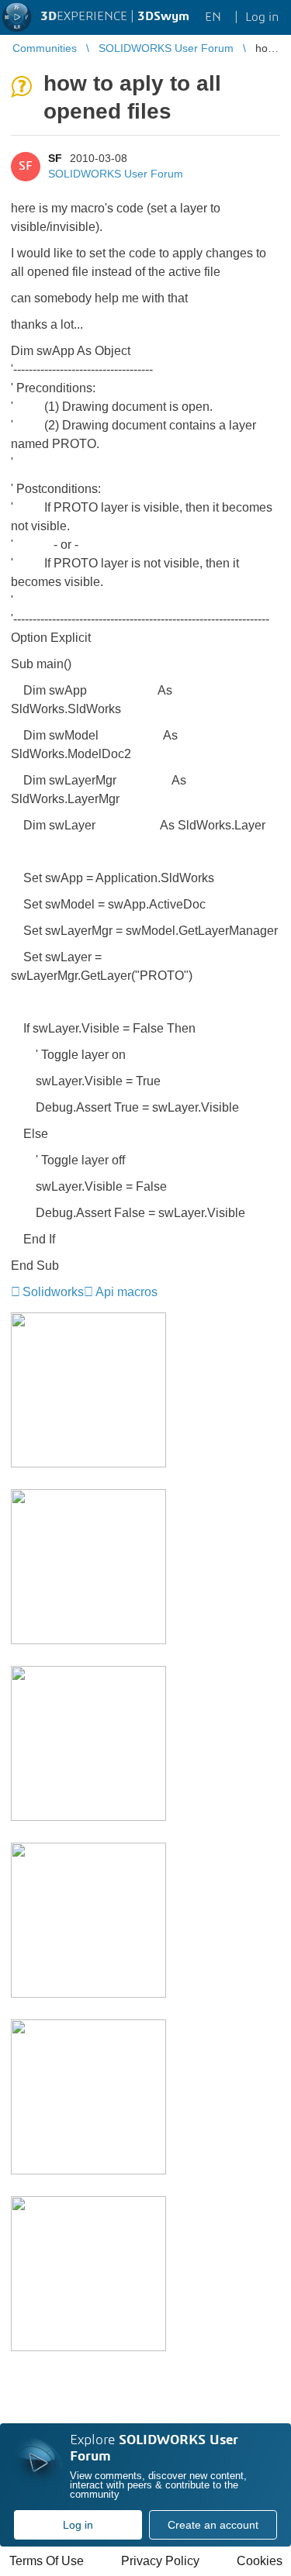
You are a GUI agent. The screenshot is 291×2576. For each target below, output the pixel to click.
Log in (78, 2525)
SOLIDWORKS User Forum (116, 174)
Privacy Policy (160, 2561)
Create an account (213, 2525)
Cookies (260, 2561)
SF (55, 158)
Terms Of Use (47, 2561)
